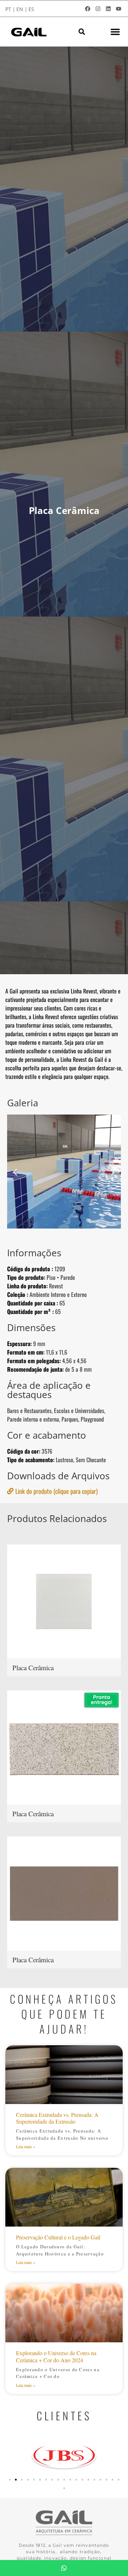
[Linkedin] (108, 9)
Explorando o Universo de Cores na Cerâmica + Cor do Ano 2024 (56, 2356)
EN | (22, 9)
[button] (82, 32)
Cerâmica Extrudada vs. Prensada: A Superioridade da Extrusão (57, 2118)
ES (31, 9)
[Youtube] (118, 9)
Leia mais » (26, 2146)
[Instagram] (98, 9)
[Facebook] (87, 9)
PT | (10, 9)
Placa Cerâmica (33, 1668)
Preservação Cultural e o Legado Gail (58, 2237)
